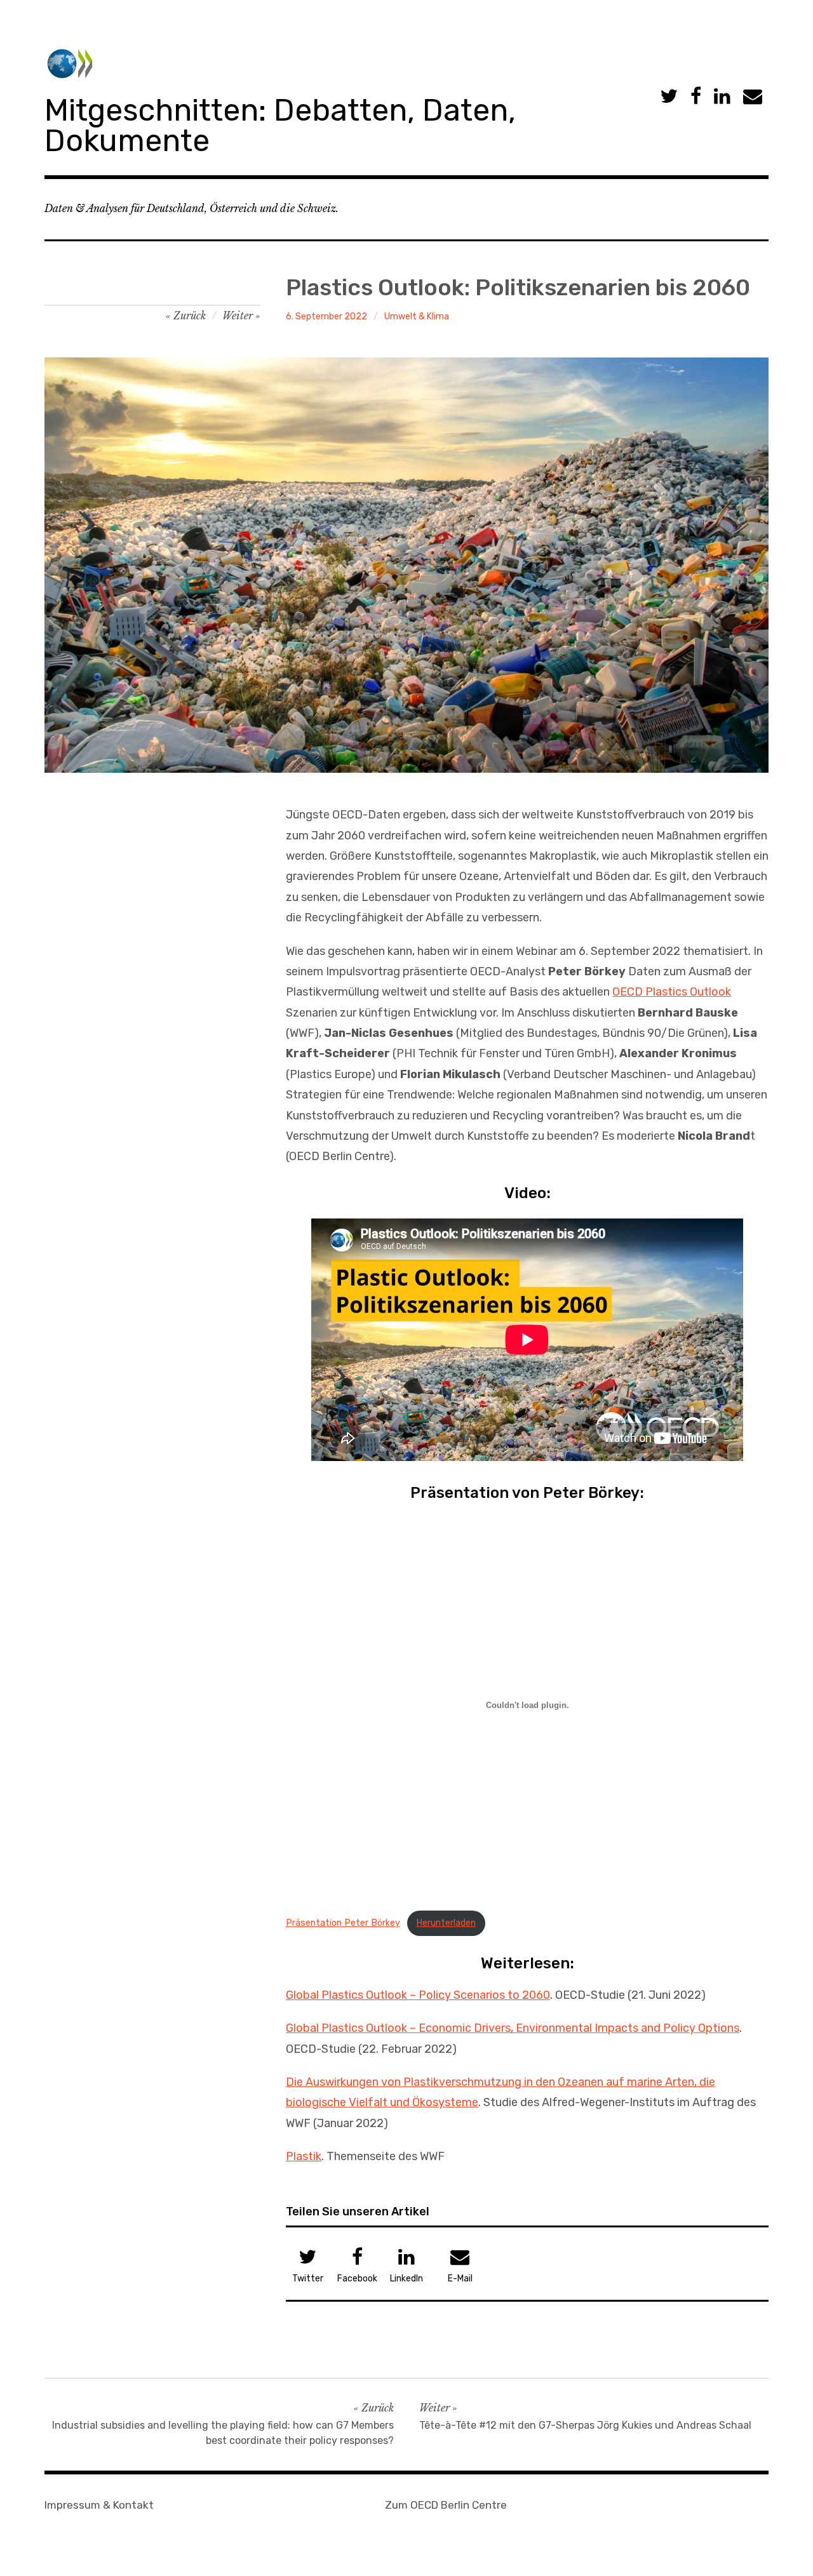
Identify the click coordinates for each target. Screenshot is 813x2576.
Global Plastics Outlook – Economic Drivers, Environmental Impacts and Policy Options (513, 2028)
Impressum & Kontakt (99, 2505)
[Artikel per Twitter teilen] (669, 97)
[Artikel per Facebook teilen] (696, 97)
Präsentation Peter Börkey (343, 1923)
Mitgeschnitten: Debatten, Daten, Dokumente (280, 125)
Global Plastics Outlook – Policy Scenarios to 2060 (418, 1995)
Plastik (304, 2156)
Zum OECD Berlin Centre (446, 2505)
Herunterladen (446, 1923)
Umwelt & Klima (417, 317)
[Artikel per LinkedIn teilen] (722, 97)
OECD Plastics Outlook (672, 992)
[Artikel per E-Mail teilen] (753, 97)
